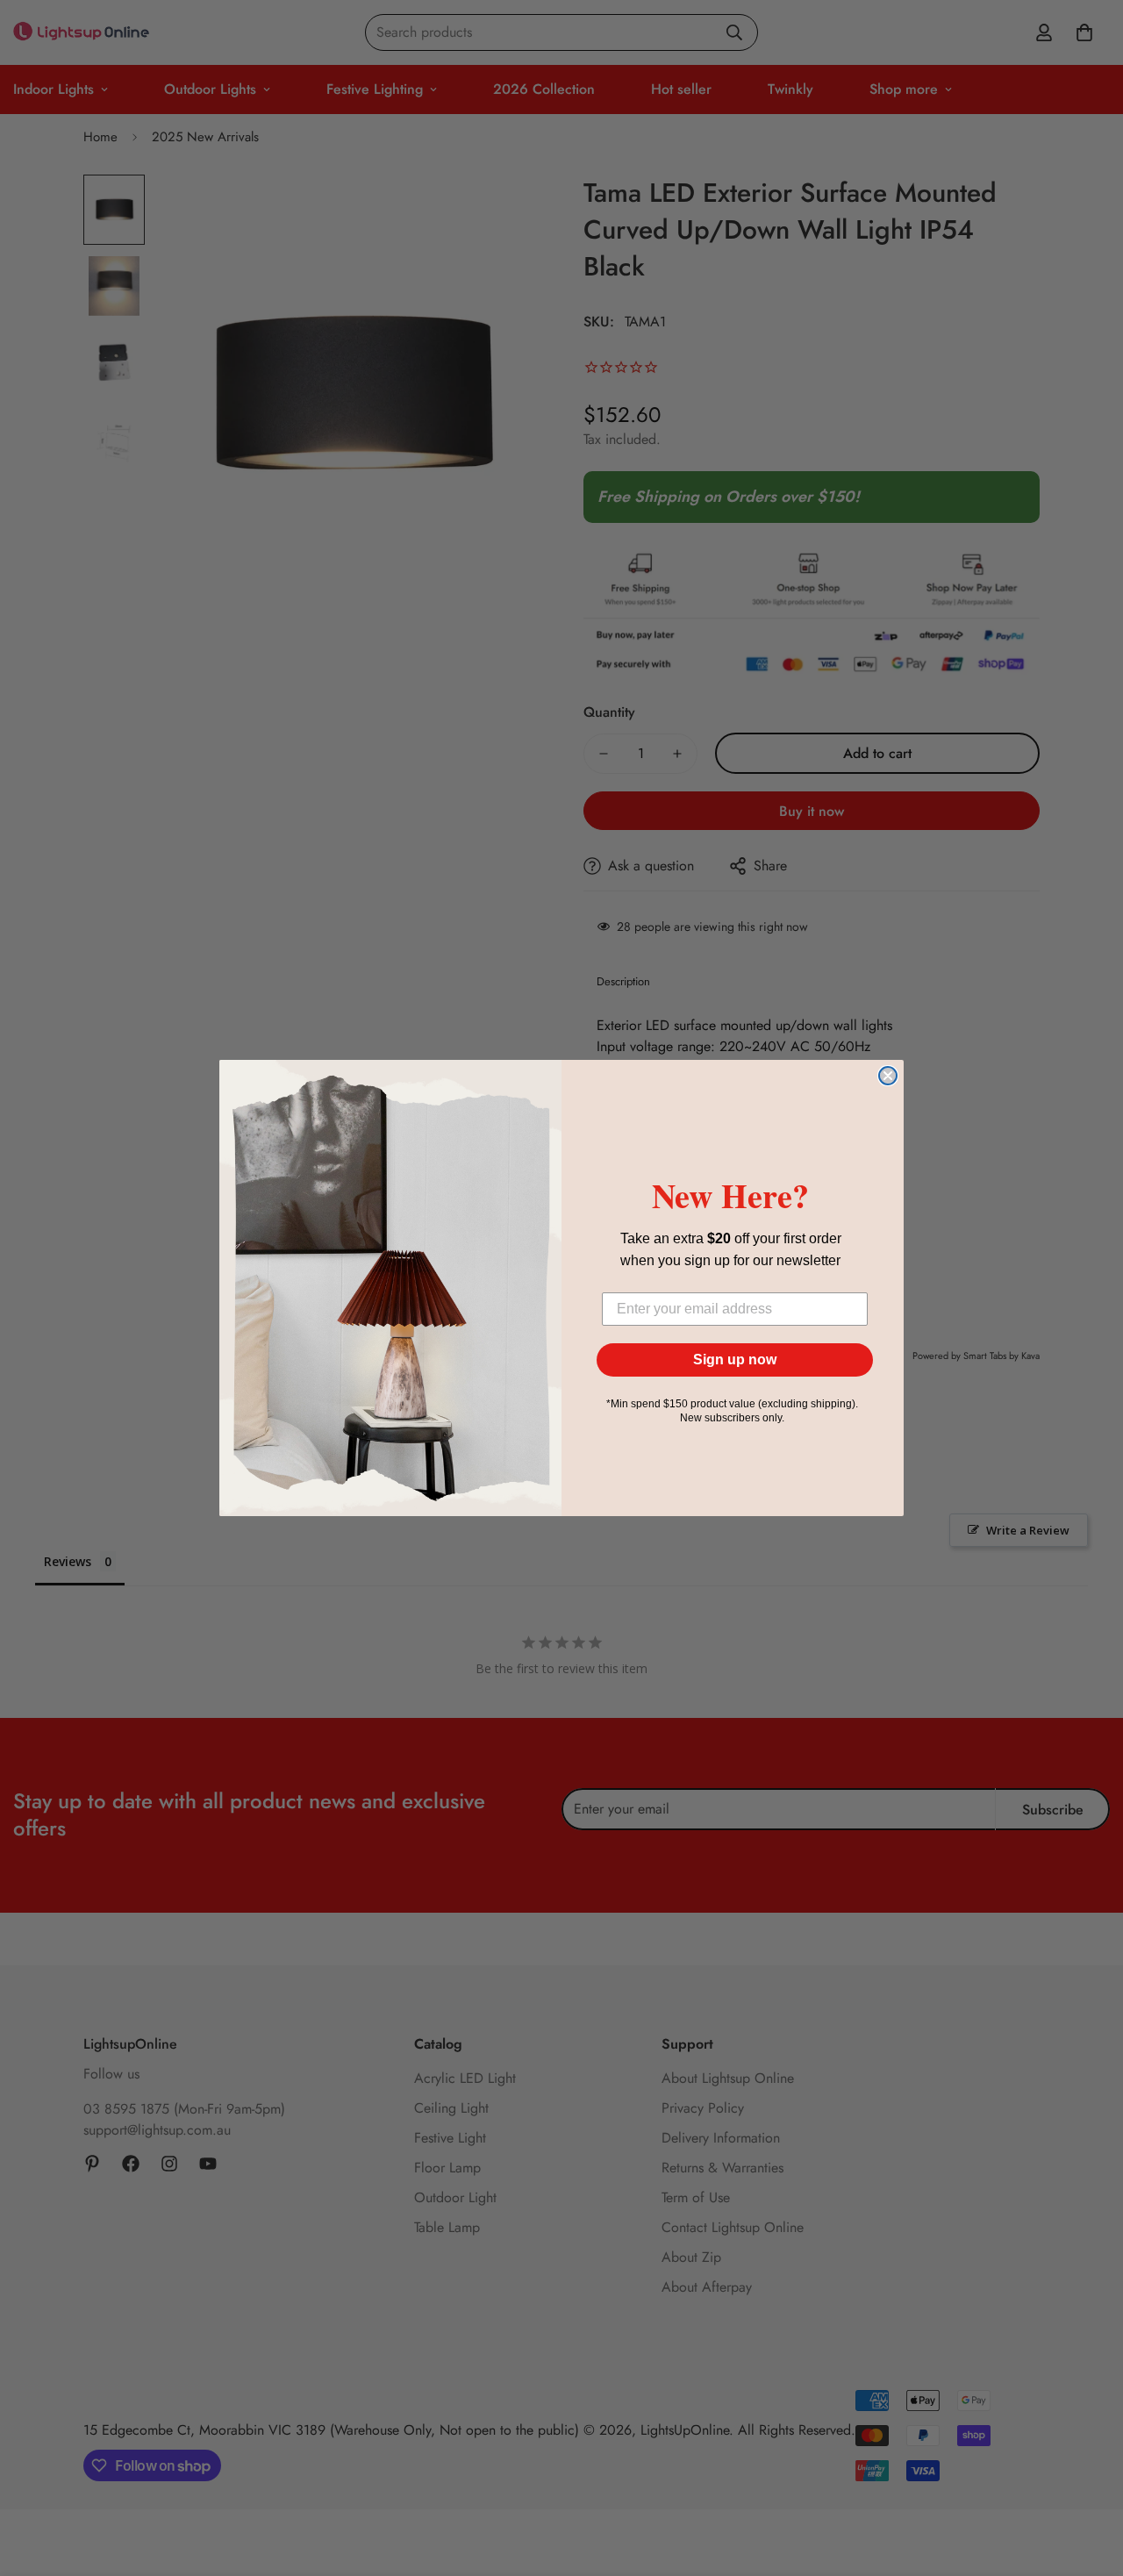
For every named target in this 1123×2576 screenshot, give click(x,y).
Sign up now (735, 1360)
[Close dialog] (888, 1076)
